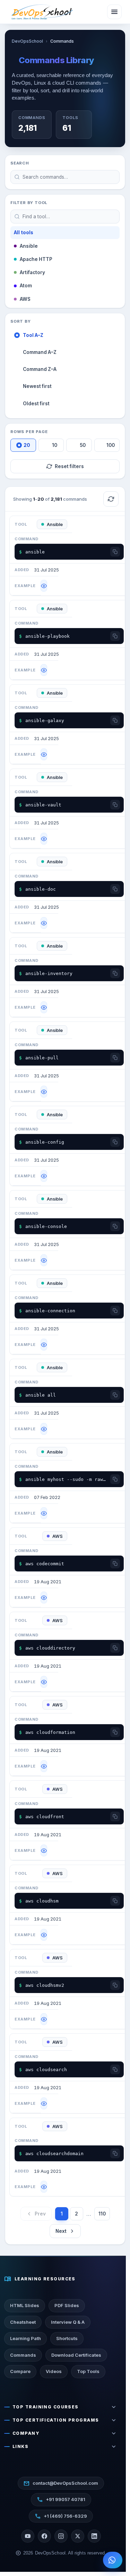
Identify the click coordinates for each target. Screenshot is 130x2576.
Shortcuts (67, 2338)
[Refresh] (111, 499)
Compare (20, 2371)
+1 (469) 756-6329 (61, 2516)
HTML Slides (25, 2305)
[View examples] (44, 586)
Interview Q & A (68, 2322)
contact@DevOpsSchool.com (61, 2483)
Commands (23, 2355)
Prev (40, 2214)
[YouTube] (28, 2536)
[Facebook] (44, 2536)
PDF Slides (67, 2305)
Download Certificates (76, 2355)
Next (61, 2231)
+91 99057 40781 (61, 2500)
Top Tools (88, 2371)
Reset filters (69, 466)
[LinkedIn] (94, 2536)
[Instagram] (61, 2536)
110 (102, 2214)
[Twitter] (78, 2536)
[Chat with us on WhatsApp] (113, 2560)
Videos (54, 2371)
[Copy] (115, 552)
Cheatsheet (23, 2322)
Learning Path (25, 2338)
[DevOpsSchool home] (42, 12)
